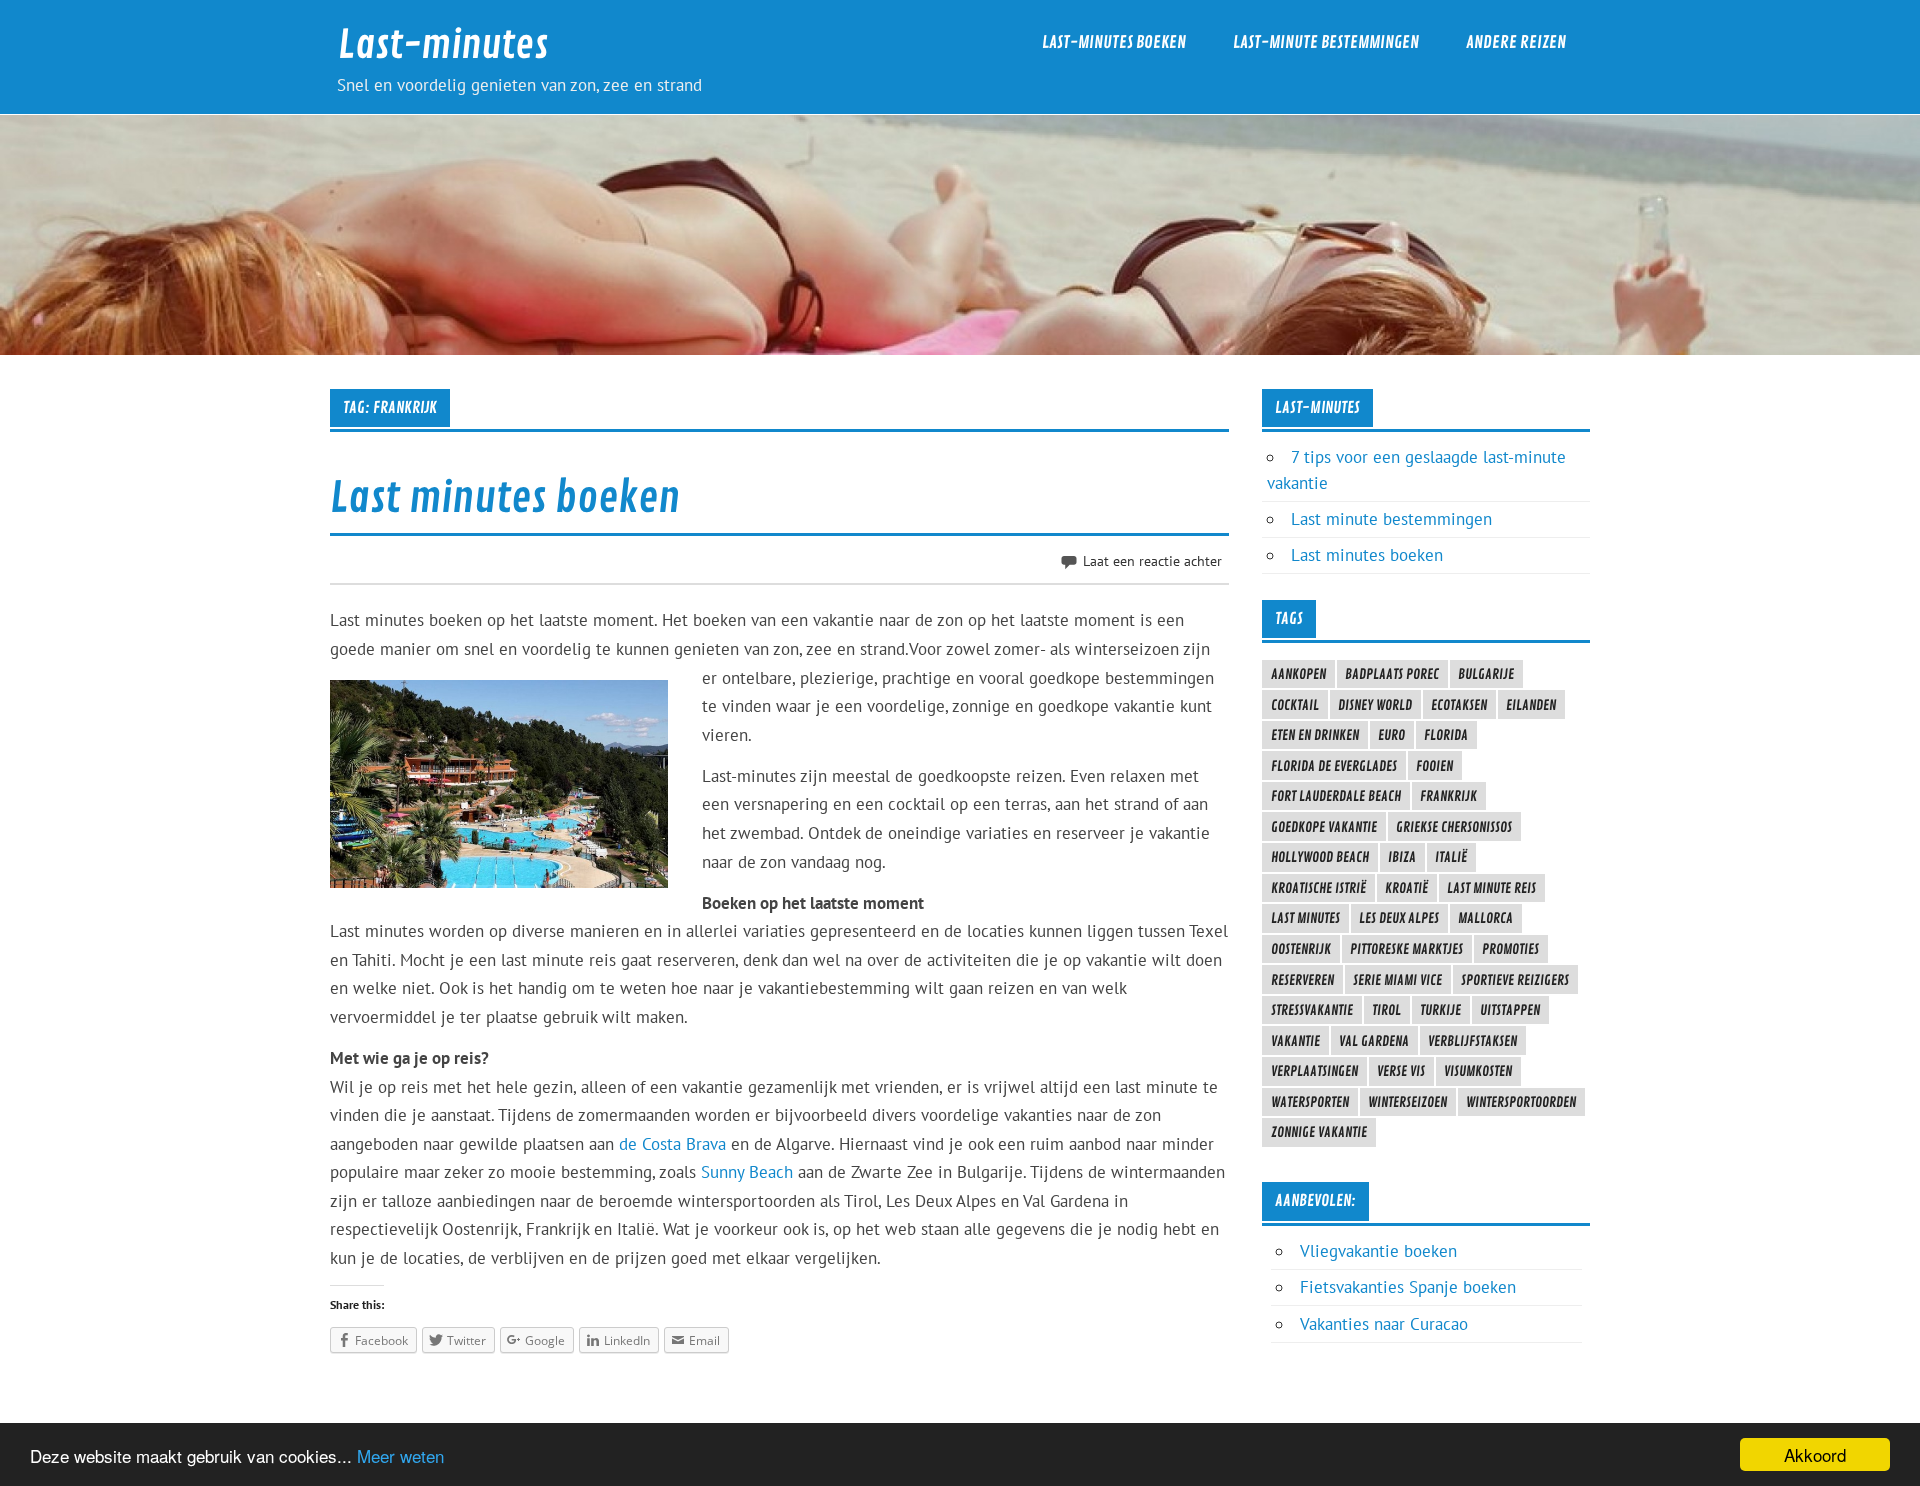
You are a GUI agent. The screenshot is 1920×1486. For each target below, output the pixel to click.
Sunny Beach (747, 1172)
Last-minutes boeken (1114, 42)
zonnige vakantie (1319, 1132)
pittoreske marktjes (1406, 949)
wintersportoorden (1521, 1102)
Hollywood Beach (1320, 857)
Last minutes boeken (505, 498)
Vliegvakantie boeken (1378, 1251)
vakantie (1295, 1041)
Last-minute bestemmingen (1326, 42)
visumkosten (1478, 1071)
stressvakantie (1312, 1010)
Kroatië (1406, 888)
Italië (1451, 857)
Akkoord (1815, 1454)
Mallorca (1485, 918)
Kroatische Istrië (1318, 888)
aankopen (1298, 674)
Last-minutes (443, 45)
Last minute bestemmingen (1391, 519)
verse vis (1401, 1071)
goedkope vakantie (1324, 827)
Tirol (1386, 1010)
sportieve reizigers (1515, 980)
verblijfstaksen (1472, 1041)
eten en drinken (1315, 735)
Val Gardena (1374, 1041)
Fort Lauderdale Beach (1336, 796)
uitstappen (1510, 1010)
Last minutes (1305, 918)
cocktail (1295, 705)
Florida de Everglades (1334, 766)
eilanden (1531, 705)
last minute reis (1491, 888)
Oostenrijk (1301, 949)
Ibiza (1402, 857)
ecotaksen (1459, 705)
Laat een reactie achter (1152, 560)
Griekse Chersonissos (1454, 827)
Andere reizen (1516, 42)
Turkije (1440, 1010)
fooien (1434, 766)
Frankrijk (1448, 796)
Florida (1446, 735)
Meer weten (400, 1455)
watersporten (1310, 1102)
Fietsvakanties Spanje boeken (1408, 1287)
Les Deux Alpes (1399, 918)
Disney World (1375, 705)
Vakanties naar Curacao (1384, 1324)
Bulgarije (1486, 674)
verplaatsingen (1314, 1071)
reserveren (1302, 980)
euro (1391, 735)
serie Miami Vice (1397, 980)
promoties (1510, 949)
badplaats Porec (1392, 674)
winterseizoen (1407, 1102)
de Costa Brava (672, 1144)
